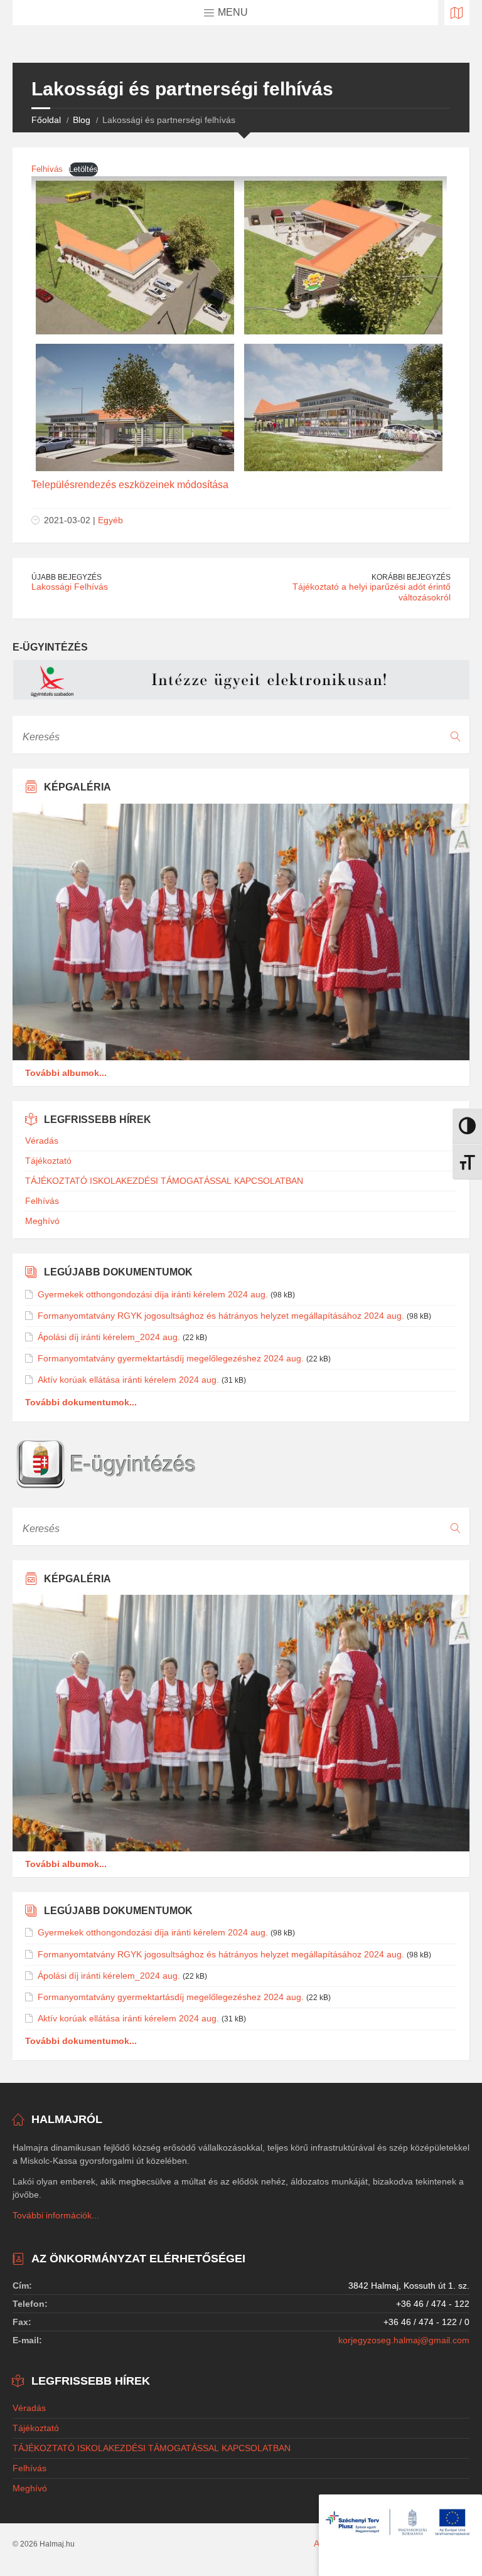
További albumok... (66, 1073)
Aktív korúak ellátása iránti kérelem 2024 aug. (128, 1380)
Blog (82, 120)
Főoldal (46, 120)
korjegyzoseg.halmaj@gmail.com (404, 2340)
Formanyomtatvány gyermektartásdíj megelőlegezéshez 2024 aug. (171, 1358)
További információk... (56, 2215)
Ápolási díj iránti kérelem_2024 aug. (109, 1337)
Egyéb (110, 520)
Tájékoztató (48, 1161)
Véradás (42, 1141)
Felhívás (47, 169)
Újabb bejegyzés (67, 577)
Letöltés (83, 169)
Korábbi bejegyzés (411, 577)
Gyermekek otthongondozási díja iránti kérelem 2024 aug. (153, 1294)
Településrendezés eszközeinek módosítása (130, 485)
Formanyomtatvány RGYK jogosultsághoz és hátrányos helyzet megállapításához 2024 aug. (221, 1316)
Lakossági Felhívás (70, 587)
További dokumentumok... (81, 1402)
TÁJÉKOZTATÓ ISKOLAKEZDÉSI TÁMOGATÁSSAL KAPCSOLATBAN (164, 1181)
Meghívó (42, 1221)
